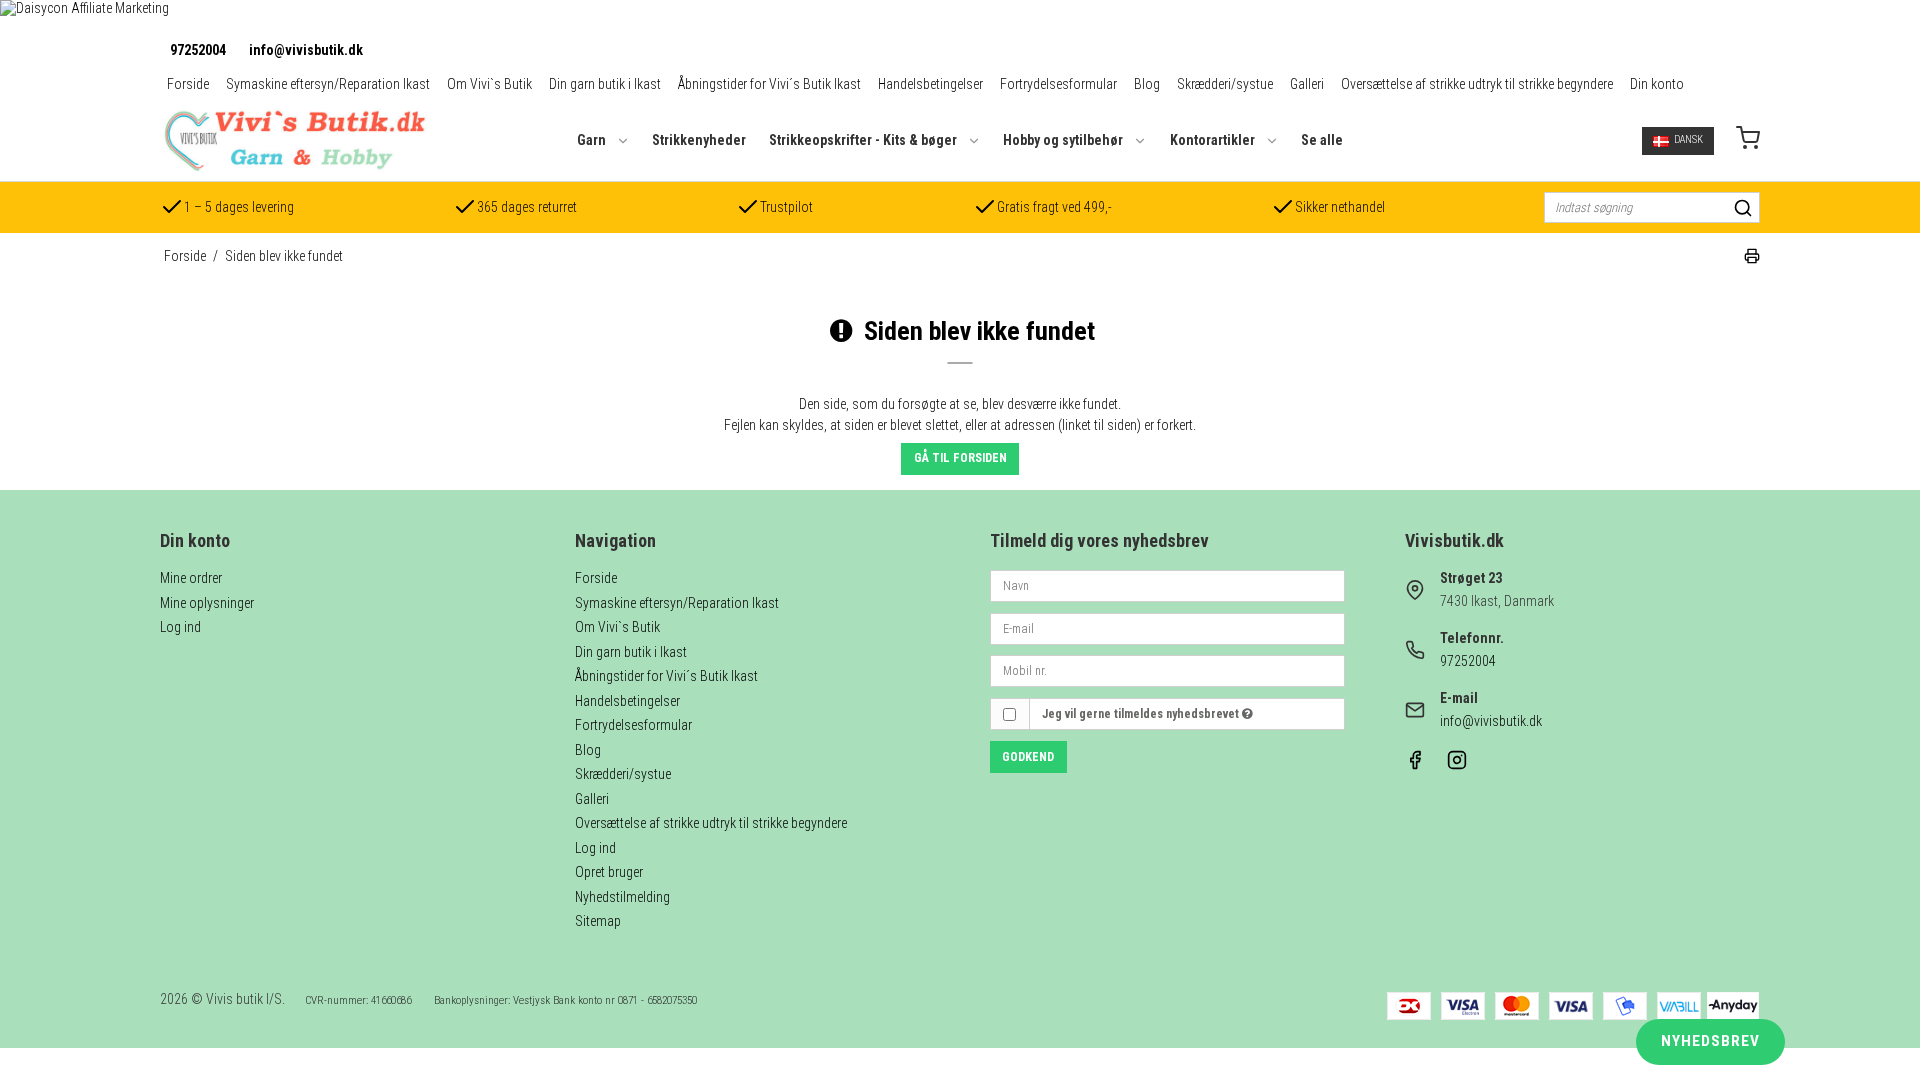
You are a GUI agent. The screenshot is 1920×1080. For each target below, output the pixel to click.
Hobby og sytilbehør (1063, 140)
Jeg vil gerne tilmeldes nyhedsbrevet (1142, 714)
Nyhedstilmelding (622, 897)
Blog (1147, 84)
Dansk (1688, 139)
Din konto (1657, 84)
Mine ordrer (191, 578)
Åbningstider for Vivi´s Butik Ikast (769, 84)
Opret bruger (609, 872)
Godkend (1028, 757)
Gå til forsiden (960, 458)
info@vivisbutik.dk (306, 50)
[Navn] (1167, 585)
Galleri (1307, 84)
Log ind (180, 627)
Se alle (1322, 140)
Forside (188, 84)
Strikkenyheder (699, 140)
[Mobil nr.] (1167, 670)
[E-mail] (1167, 627)
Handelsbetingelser (930, 84)
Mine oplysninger (207, 603)
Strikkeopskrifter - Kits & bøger (863, 140)
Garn (591, 140)
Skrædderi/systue (1225, 84)
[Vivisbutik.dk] (293, 140)
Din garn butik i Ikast (605, 84)
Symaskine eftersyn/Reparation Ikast (328, 84)
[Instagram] (1457, 765)
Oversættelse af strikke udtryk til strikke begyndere (1477, 84)
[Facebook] (1415, 765)
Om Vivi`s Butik (489, 84)
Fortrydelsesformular (1058, 84)
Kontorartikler (1212, 140)
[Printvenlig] (1752, 259)
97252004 (198, 50)
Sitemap (598, 921)
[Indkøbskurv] (1748, 140)
